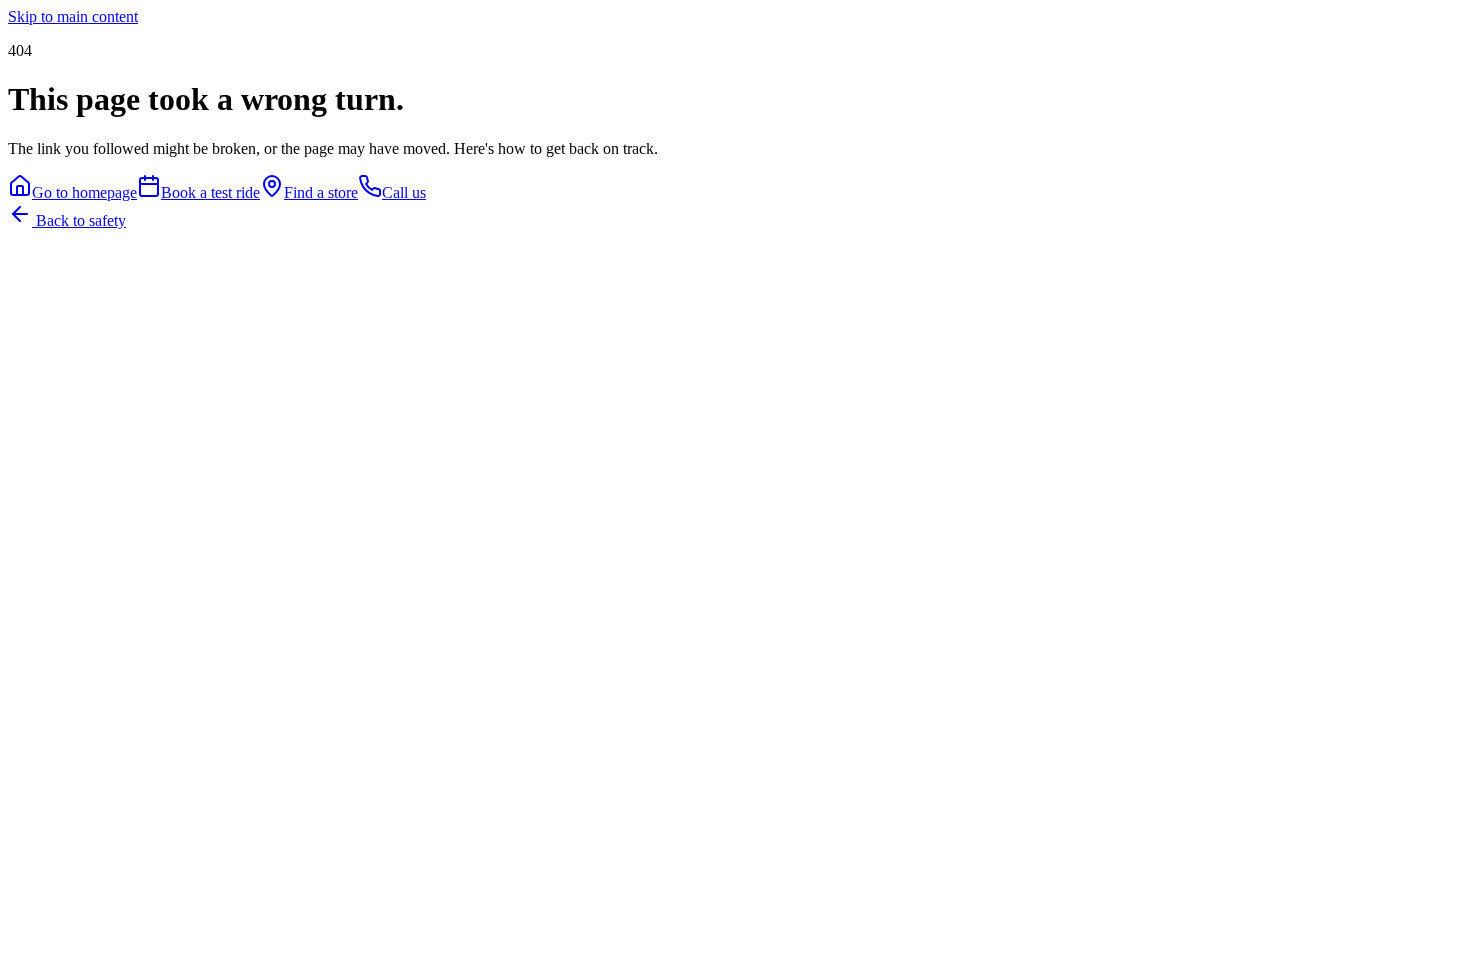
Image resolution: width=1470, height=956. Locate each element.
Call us (404, 192)
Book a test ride (210, 192)
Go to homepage (84, 192)
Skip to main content (73, 16)
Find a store (321, 192)
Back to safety (79, 220)
